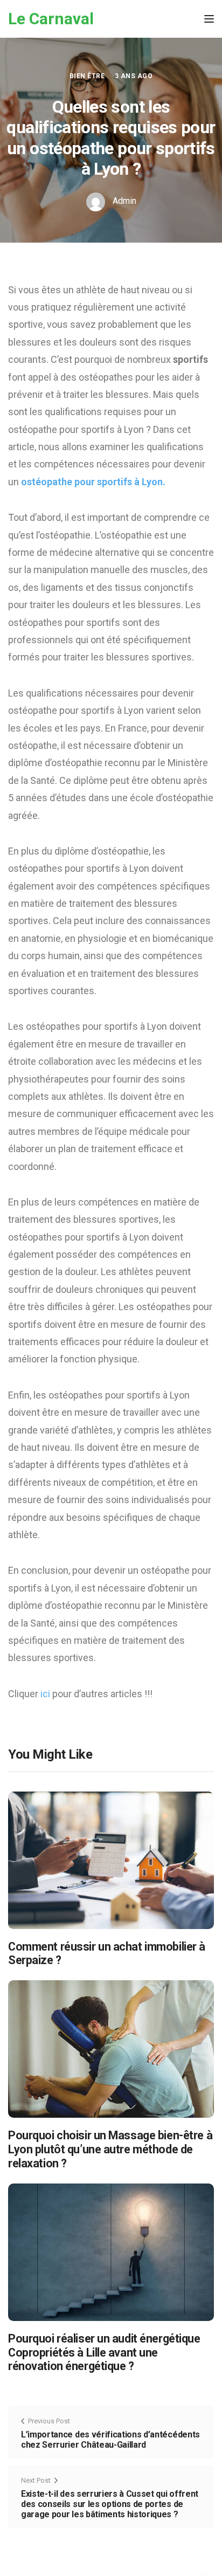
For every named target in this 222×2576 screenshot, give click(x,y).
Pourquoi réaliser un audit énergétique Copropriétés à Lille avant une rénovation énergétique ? (104, 2353)
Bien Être (87, 76)
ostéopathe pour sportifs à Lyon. (93, 482)
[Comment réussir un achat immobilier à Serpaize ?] (111, 1859)
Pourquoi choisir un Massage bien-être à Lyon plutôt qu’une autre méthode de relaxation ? (110, 2149)
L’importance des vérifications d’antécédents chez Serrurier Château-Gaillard (110, 2440)
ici (46, 1694)
